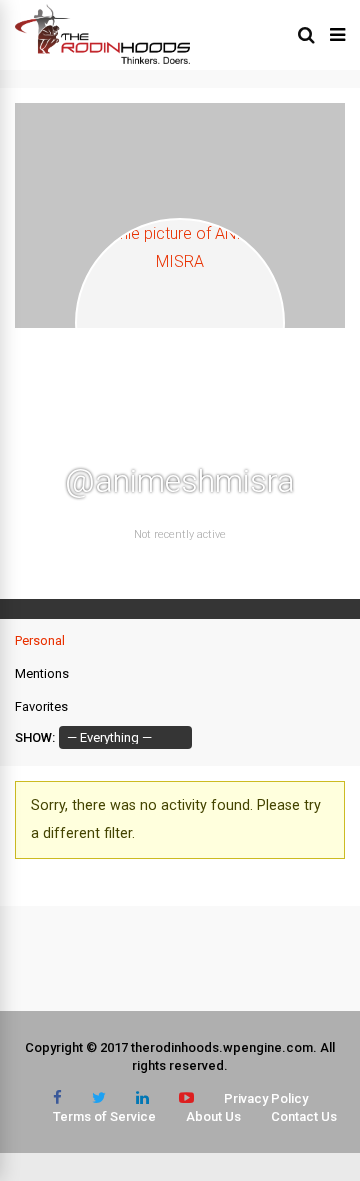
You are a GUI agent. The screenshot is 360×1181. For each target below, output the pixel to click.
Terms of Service (104, 1116)
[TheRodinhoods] (102, 60)
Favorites (41, 706)
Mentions (42, 673)
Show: (35, 737)
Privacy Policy (266, 1098)
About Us (213, 1116)
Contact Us (304, 1116)
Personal (40, 640)
